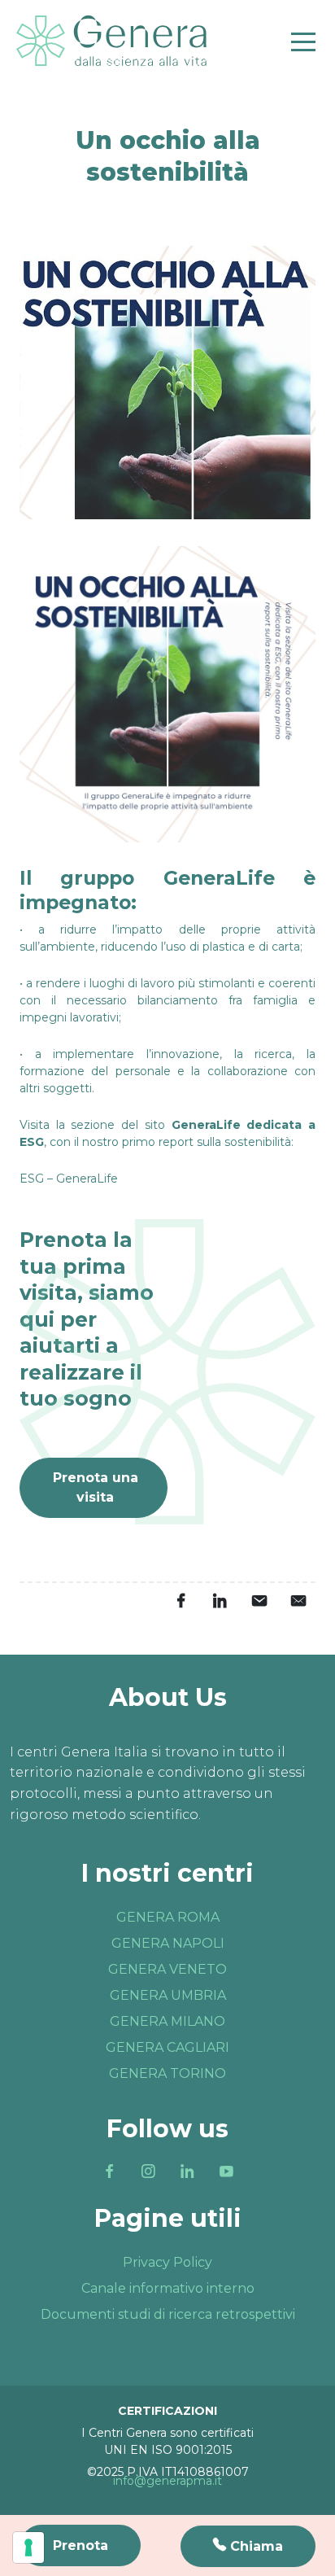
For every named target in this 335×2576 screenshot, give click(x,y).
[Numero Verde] (248, 2546)
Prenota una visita (96, 1487)
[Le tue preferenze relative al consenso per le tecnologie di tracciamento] (28, 2548)
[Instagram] (148, 2171)
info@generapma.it (167, 2481)
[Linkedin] (187, 2171)
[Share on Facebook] (181, 1601)
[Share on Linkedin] (220, 1601)
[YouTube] (226, 2171)
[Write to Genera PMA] (298, 1601)
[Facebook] (109, 2171)
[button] (69, 1179)
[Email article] (259, 1601)
